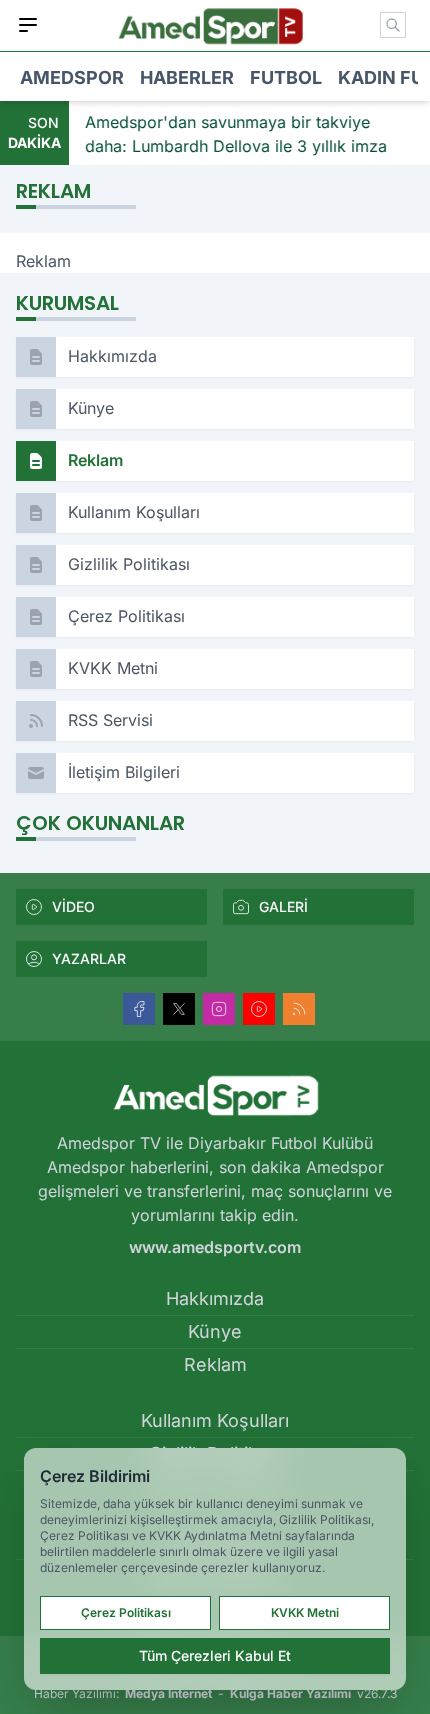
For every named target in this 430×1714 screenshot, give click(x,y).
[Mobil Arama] (393, 25)
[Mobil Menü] (28, 25)
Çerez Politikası (126, 1612)
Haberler (187, 77)
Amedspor (72, 77)
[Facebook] (139, 1009)
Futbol (286, 77)
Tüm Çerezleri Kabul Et (215, 1655)
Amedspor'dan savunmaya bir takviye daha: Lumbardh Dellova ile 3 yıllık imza (236, 134)
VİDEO (73, 906)
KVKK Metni (305, 1612)
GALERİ (283, 906)
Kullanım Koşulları (215, 1420)
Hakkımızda (215, 1298)
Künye (215, 1331)
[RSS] (299, 1009)
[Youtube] (259, 1009)
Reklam (215, 1364)
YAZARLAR (89, 958)
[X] (179, 1009)
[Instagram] (219, 1009)
